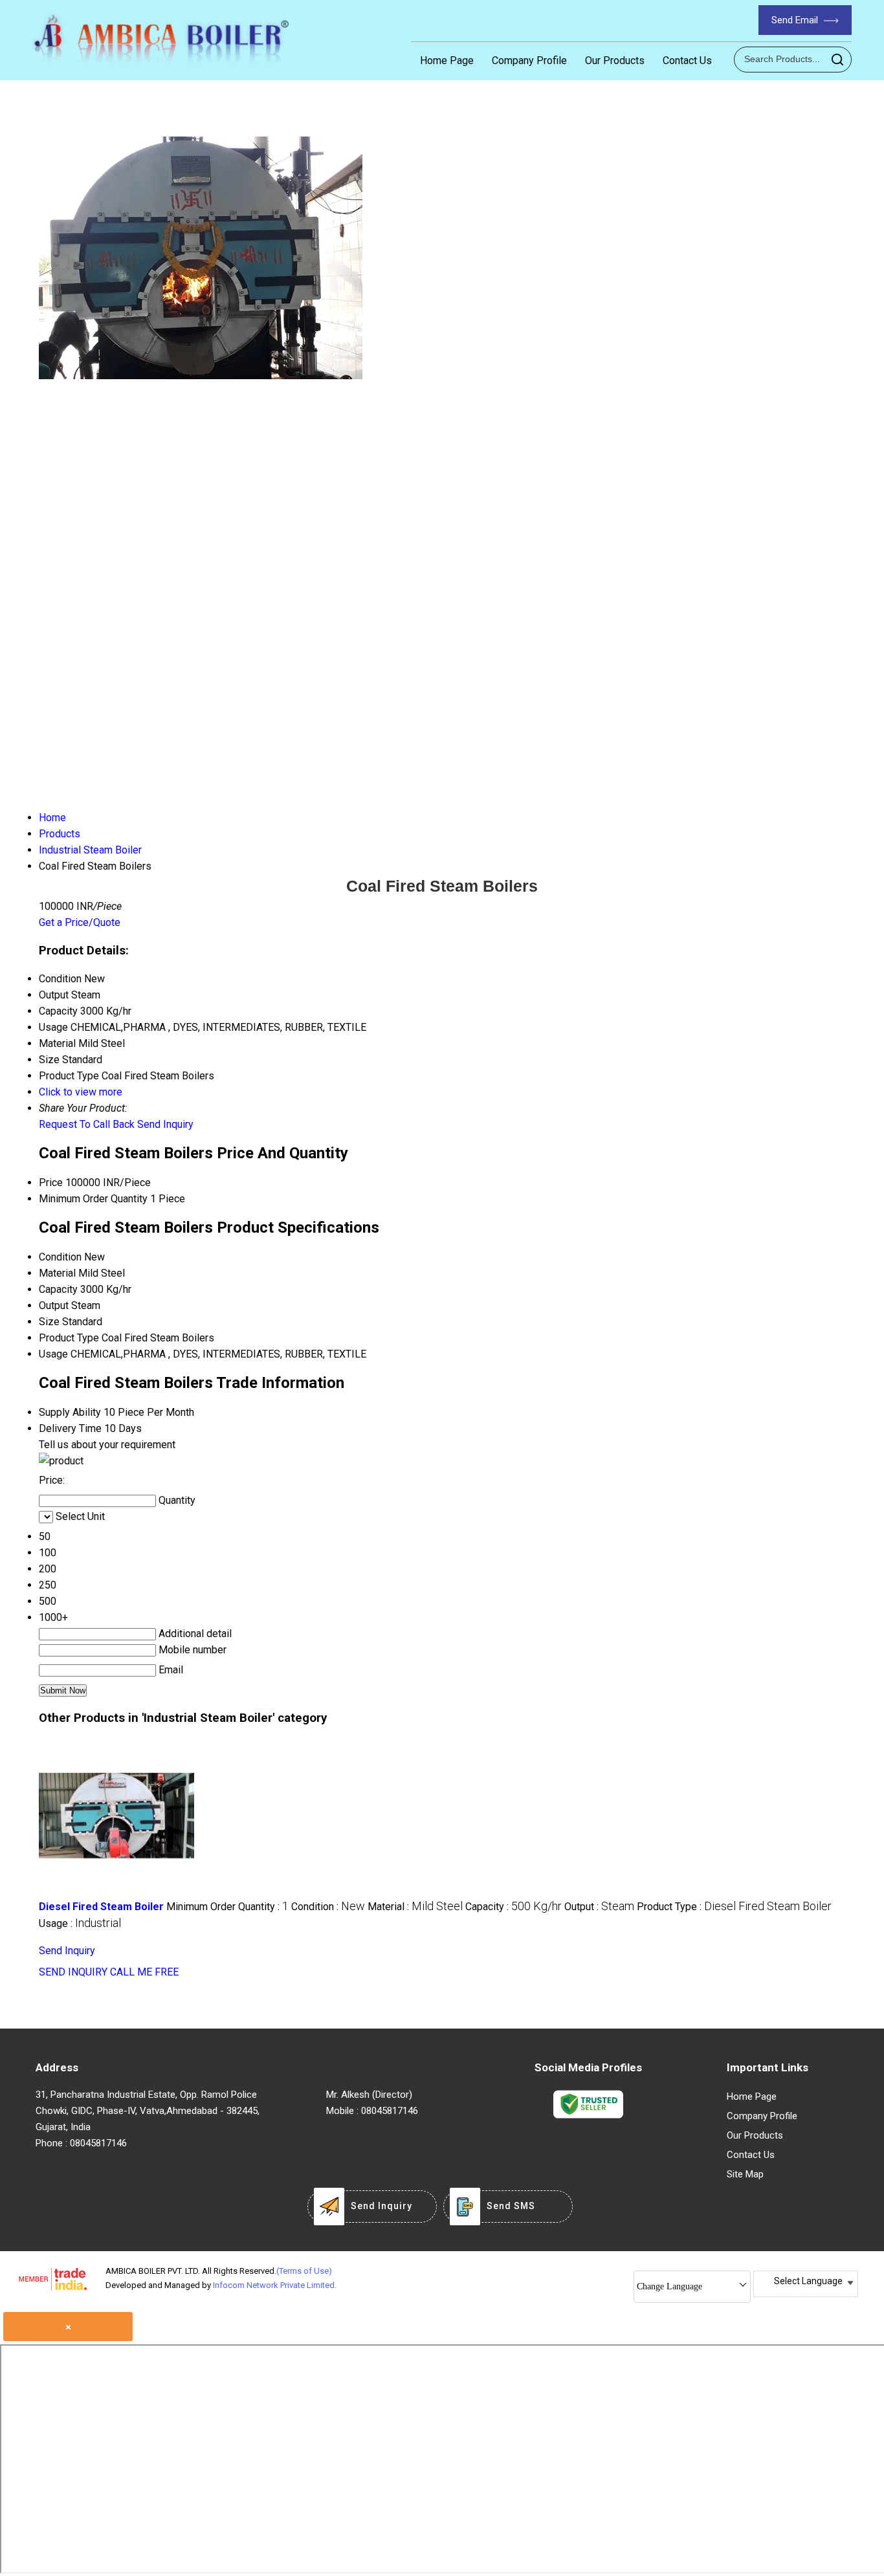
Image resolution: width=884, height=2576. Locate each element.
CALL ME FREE (144, 1972)
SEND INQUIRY (73, 1972)
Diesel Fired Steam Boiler (101, 1907)
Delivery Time (70, 1428)
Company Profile (529, 61)
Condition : (328, 1907)
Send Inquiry (165, 1124)
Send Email (796, 20)
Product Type (69, 1338)
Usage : (80, 1923)
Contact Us (687, 61)
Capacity (58, 1289)
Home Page (447, 61)
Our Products (615, 61)
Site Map (745, 2174)
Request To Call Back (87, 1124)
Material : (415, 1907)
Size (49, 1322)
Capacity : (514, 1907)
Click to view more (81, 1092)
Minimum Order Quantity (93, 1199)
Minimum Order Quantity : (227, 1907)
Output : (599, 1907)
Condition (60, 1257)
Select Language (808, 2281)
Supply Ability (70, 1412)
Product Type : (734, 1907)
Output (54, 1305)
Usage (53, 1354)
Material (57, 1273)
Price (51, 1183)
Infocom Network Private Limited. (275, 2285)
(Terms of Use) (304, 2271)
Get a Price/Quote (80, 922)
